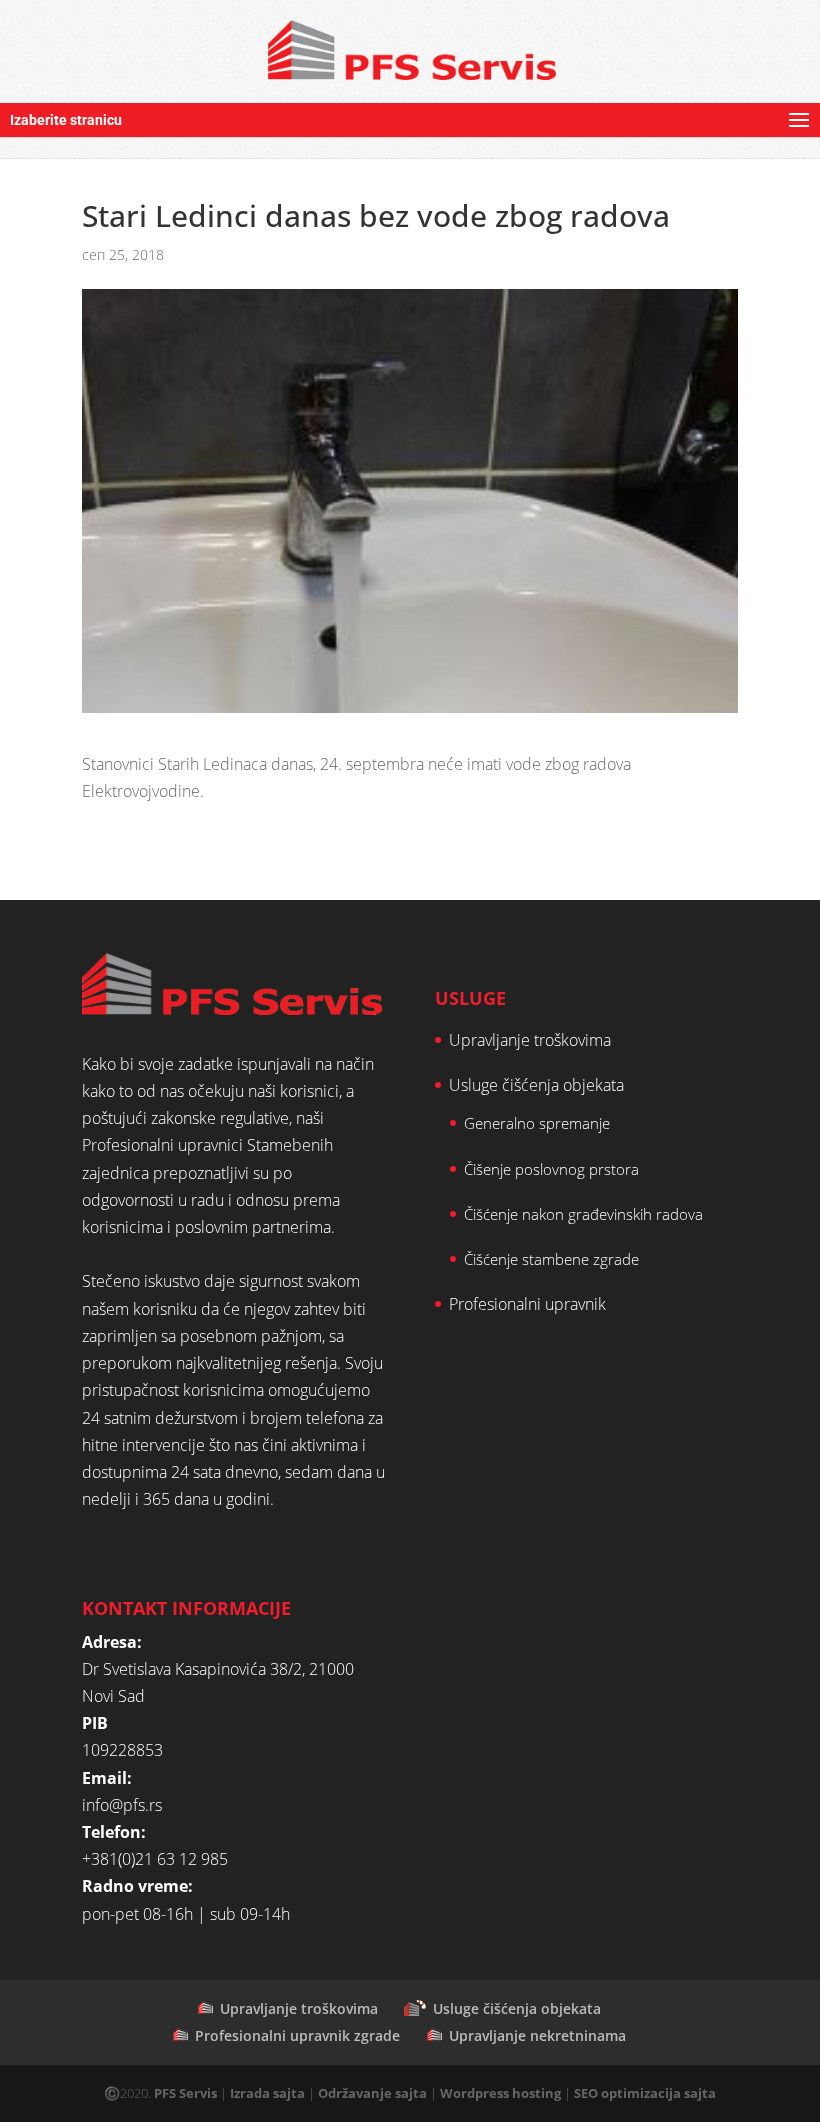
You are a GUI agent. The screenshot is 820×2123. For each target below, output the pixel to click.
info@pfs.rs (122, 1805)
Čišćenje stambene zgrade (551, 1259)
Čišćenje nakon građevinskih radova (583, 1214)
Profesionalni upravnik (527, 1304)
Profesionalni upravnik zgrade (297, 2035)
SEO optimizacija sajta (645, 2093)
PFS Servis (185, 2093)
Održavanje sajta (372, 2093)
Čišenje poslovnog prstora (551, 1169)
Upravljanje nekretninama (537, 2035)
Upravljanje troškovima (530, 1040)
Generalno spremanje (537, 1123)
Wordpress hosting (500, 2093)
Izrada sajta (267, 2093)
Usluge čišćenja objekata (536, 1085)
